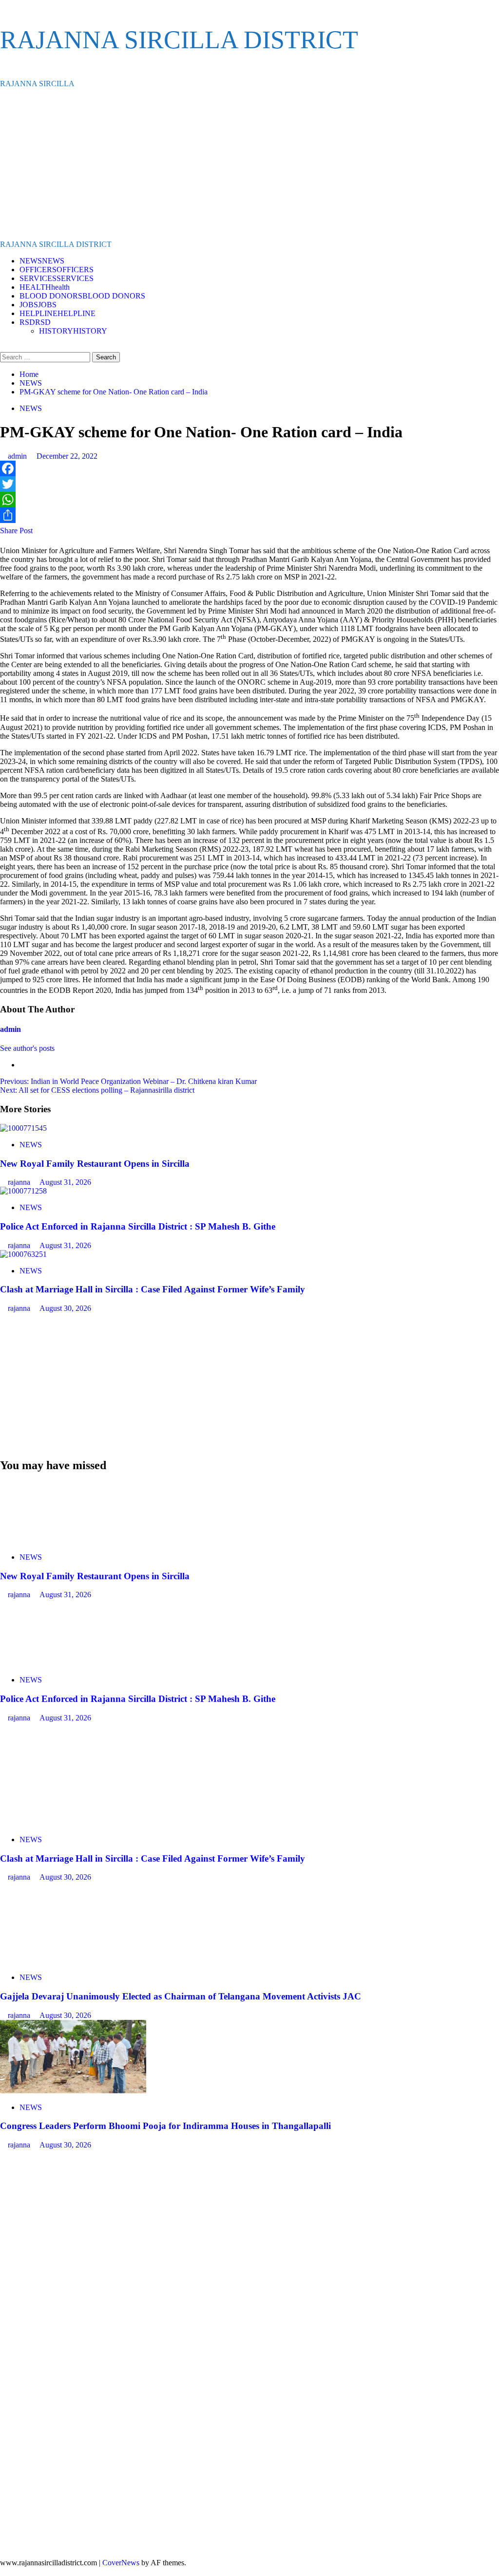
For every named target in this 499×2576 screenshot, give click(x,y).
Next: (97, 1090)
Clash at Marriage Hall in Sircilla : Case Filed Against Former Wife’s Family (153, 1289)
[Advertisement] (249, 164)
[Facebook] (249, 468)
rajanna (20, 1182)
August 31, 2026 (65, 1182)
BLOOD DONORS (82, 296)
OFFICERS (57, 270)
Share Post (16, 531)
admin (18, 456)
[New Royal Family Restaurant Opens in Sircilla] (23, 1128)
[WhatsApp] (249, 500)
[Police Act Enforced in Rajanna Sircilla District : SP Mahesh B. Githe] (23, 1191)
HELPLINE (58, 313)
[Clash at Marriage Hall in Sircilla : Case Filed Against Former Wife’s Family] (23, 1254)
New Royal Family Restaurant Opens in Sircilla (95, 1164)
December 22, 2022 (67, 456)
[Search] (3, 347)
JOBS (38, 305)
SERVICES (57, 278)
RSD (35, 322)
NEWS (42, 261)
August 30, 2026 (65, 1308)
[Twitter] (249, 484)
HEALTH (45, 287)
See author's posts (27, 1048)
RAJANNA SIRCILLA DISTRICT (179, 40)
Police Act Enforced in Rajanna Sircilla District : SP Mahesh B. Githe (138, 1226)
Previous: (128, 1081)
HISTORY (73, 331)
